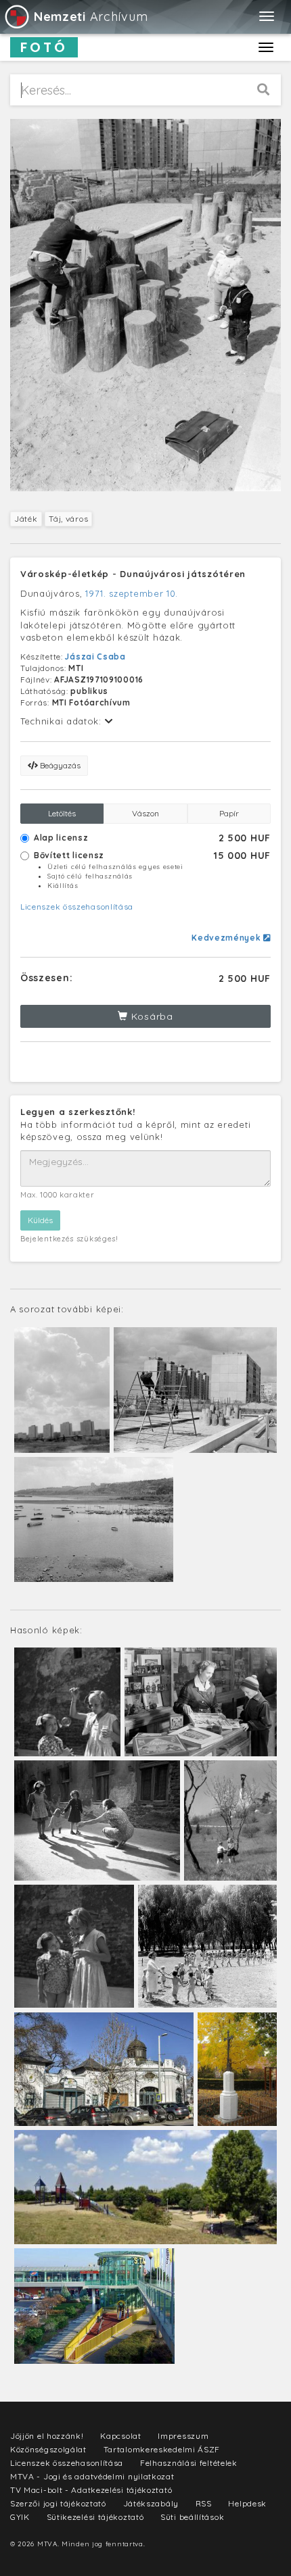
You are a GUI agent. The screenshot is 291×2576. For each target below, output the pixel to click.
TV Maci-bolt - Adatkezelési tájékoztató (91, 2490)
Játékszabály (151, 2503)
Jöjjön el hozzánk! (47, 2436)
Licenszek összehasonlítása (77, 907)
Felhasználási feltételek (189, 2463)
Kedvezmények (227, 938)
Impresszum (183, 2436)
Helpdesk (247, 2503)
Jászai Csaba (95, 657)
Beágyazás (59, 765)
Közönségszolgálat (48, 2449)
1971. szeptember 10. (132, 593)
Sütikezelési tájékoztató (95, 2517)
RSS (204, 2503)
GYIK (20, 2517)
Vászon (145, 813)
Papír (229, 813)
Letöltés (62, 813)
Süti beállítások (192, 2517)
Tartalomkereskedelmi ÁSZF (162, 2449)
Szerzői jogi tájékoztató (58, 2503)
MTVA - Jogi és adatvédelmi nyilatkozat (92, 2476)
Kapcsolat (120, 2436)
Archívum (91, 17)
